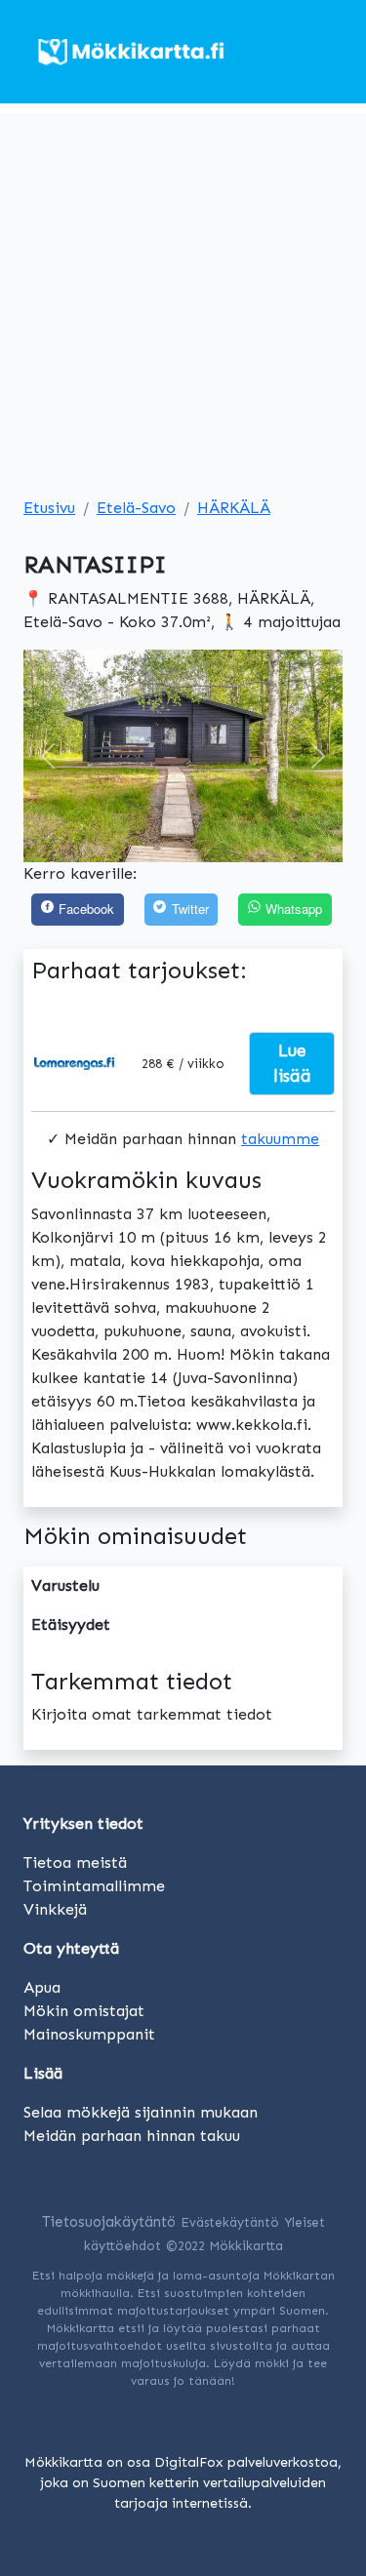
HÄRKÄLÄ (234, 508)
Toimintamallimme (94, 1886)
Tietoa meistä (75, 1863)
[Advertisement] (183, 296)
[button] (47, 756)
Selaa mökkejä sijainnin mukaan (141, 2112)
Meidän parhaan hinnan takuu (132, 2136)
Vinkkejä (55, 1909)
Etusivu (49, 508)
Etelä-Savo (136, 508)
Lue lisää (292, 1063)
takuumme (280, 1139)
